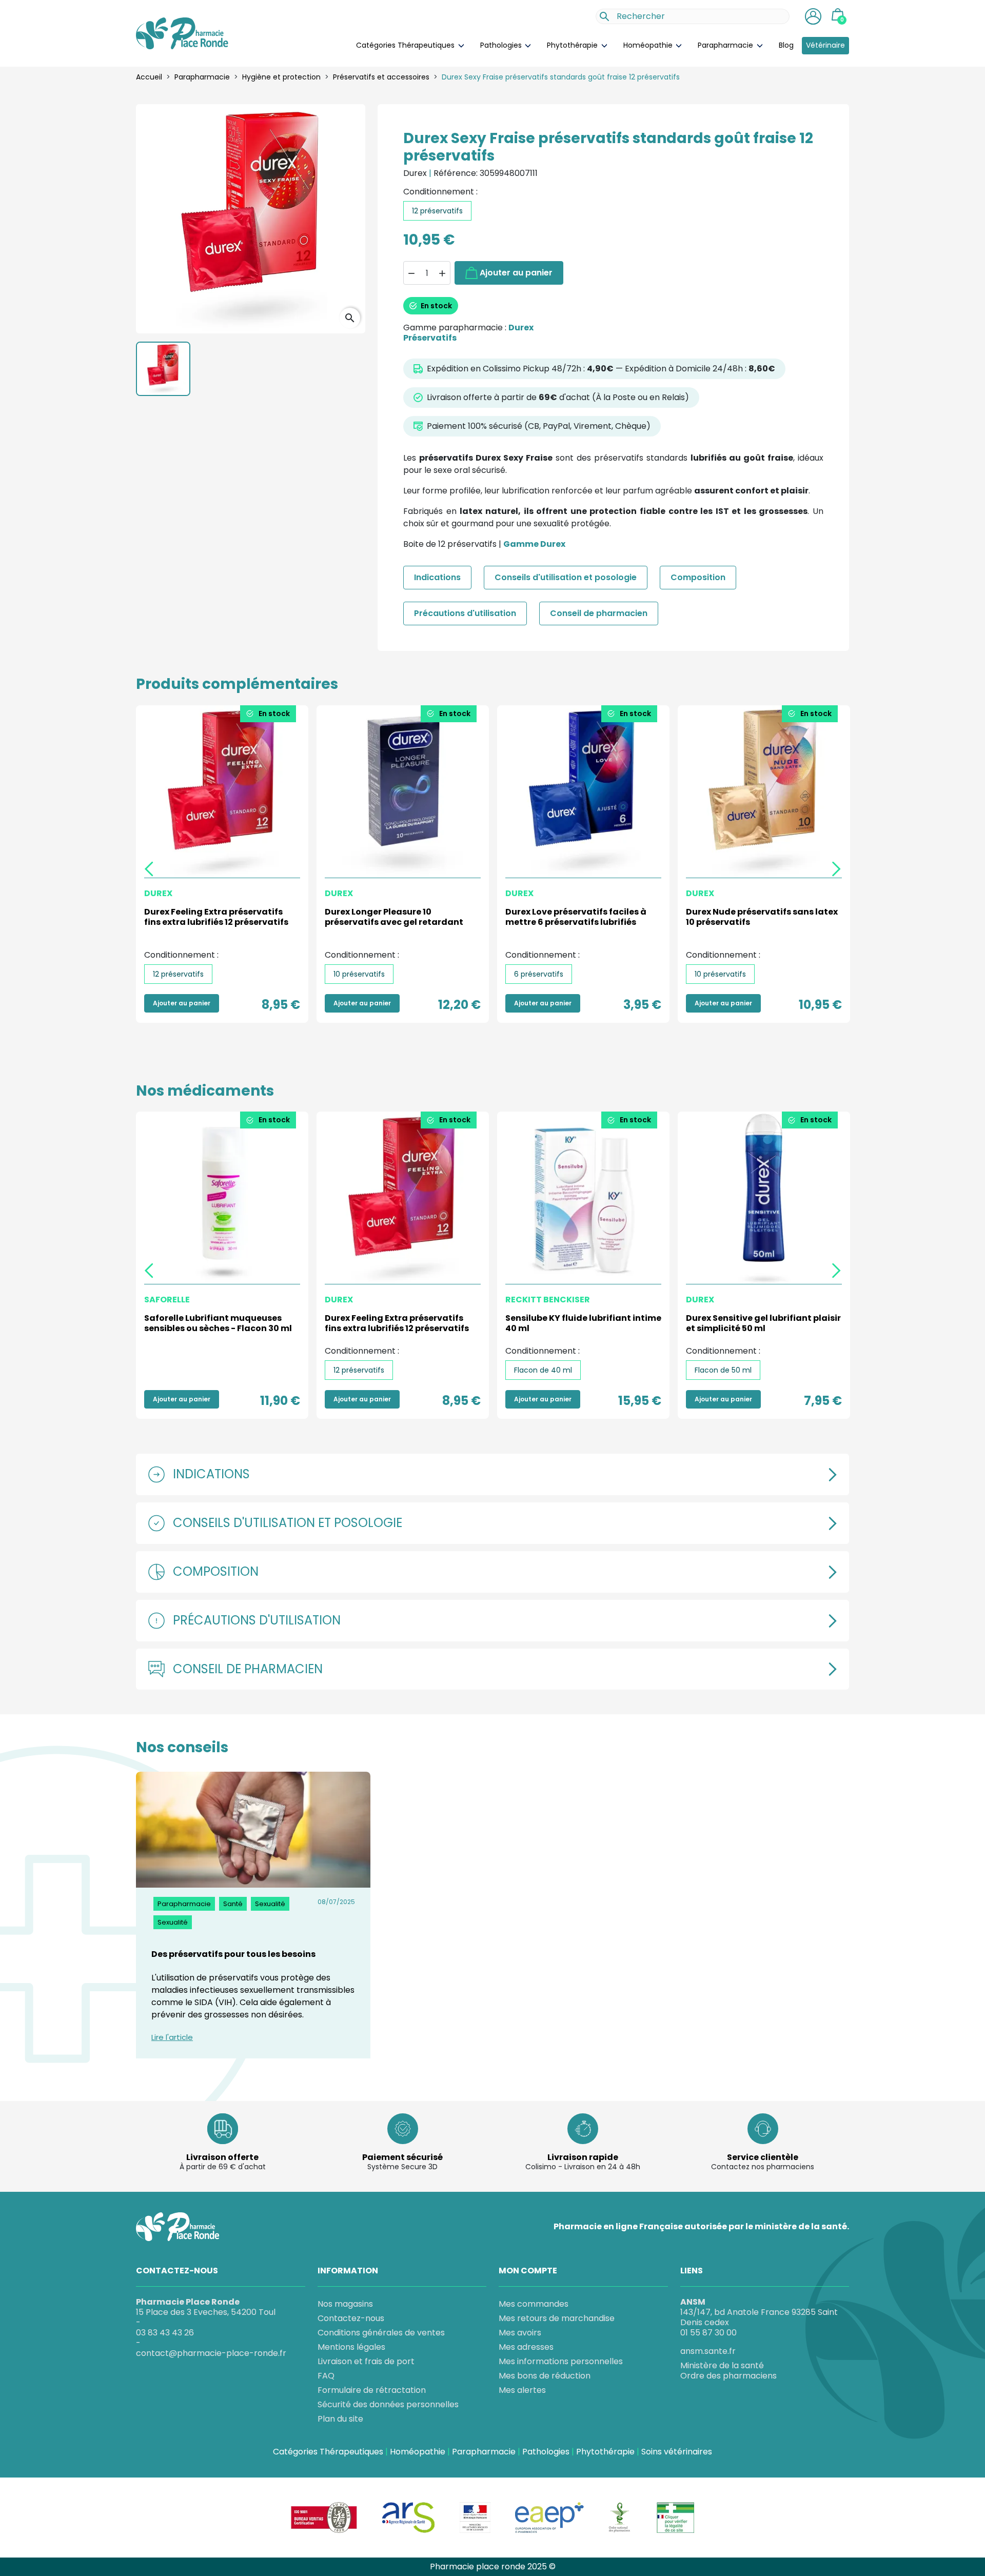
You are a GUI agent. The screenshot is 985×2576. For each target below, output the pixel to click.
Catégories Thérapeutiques (406, 45)
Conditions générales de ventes (381, 2333)
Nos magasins (345, 2304)
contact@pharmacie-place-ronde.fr (211, 2353)
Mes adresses (526, 2347)
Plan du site (340, 2419)
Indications (437, 577)
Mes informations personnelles (561, 2361)
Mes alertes (522, 2390)
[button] (813, 16)
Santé (233, 1904)
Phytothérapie (573, 45)
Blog (786, 45)
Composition (698, 577)
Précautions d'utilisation (465, 613)
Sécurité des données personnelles (388, 2404)
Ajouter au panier (516, 273)
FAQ (326, 2376)
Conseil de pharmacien (599, 613)
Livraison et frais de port (366, 2361)
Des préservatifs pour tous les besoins (233, 1954)
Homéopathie (649, 45)
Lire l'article (172, 2038)
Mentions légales (351, 2347)
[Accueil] (182, 33)
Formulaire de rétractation (372, 2390)
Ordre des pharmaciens (728, 2376)
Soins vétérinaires (677, 2452)
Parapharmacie (726, 45)
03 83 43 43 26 (165, 2333)
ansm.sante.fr (708, 2351)
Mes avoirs (520, 2333)
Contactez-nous (351, 2318)
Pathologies (502, 45)
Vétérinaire (825, 45)
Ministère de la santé (722, 2366)
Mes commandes (534, 2304)
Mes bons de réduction (545, 2376)
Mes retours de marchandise (557, 2318)
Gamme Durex (534, 544)
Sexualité (270, 1904)
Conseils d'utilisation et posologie (566, 577)
